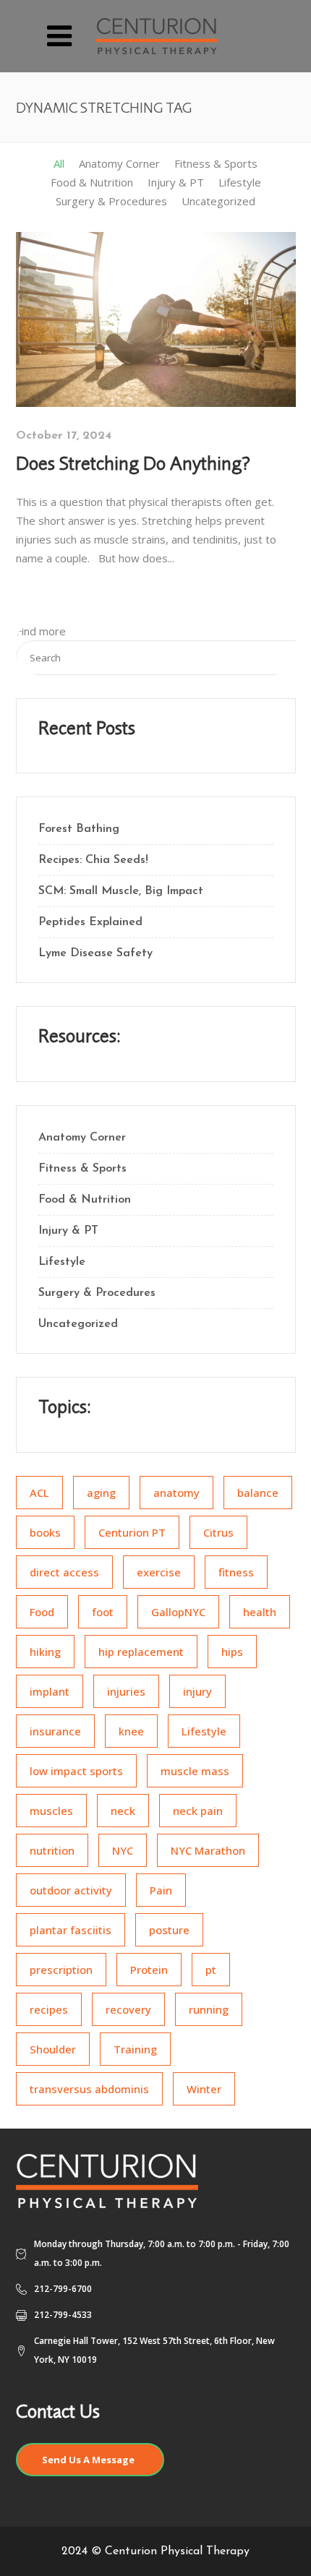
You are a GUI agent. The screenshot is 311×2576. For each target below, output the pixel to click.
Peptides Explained (90, 922)
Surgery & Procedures (97, 1293)
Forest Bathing (79, 829)
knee (131, 1731)
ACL (39, 1493)
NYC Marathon (208, 1850)
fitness (236, 1572)
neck (123, 1811)
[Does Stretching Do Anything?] (156, 318)
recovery (128, 2009)
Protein (149, 1970)
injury (197, 1691)
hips (232, 1652)
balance (258, 1493)
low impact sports (76, 1771)
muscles (51, 1811)
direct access (64, 1572)
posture (169, 1930)
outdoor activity (71, 1890)
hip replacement (141, 1652)
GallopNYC (178, 1612)
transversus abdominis (89, 2089)
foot (103, 1612)
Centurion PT (132, 1532)
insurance (55, 1731)
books (45, 1532)
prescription (61, 1970)
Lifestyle (62, 1262)
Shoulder (53, 2049)
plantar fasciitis (71, 1930)
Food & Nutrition (85, 1200)
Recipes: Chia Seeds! (93, 860)
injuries (126, 1691)
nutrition (52, 1850)
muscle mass (195, 1771)
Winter (204, 2089)
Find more (41, 631)
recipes (49, 2009)
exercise (159, 1572)
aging (101, 1493)
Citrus (218, 1532)
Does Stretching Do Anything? (133, 463)
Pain (161, 1890)
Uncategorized (78, 1324)
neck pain (198, 1811)
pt (211, 1970)
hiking (45, 1652)
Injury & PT (68, 1231)
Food (42, 1612)
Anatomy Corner (82, 1138)
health (260, 1612)
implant (50, 1691)
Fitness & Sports (82, 1169)
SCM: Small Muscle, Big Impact (121, 891)
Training (135, 2049)
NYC (123, 1850)
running (209, 2009)
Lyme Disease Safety (95, 953)
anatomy (176, 1493)
